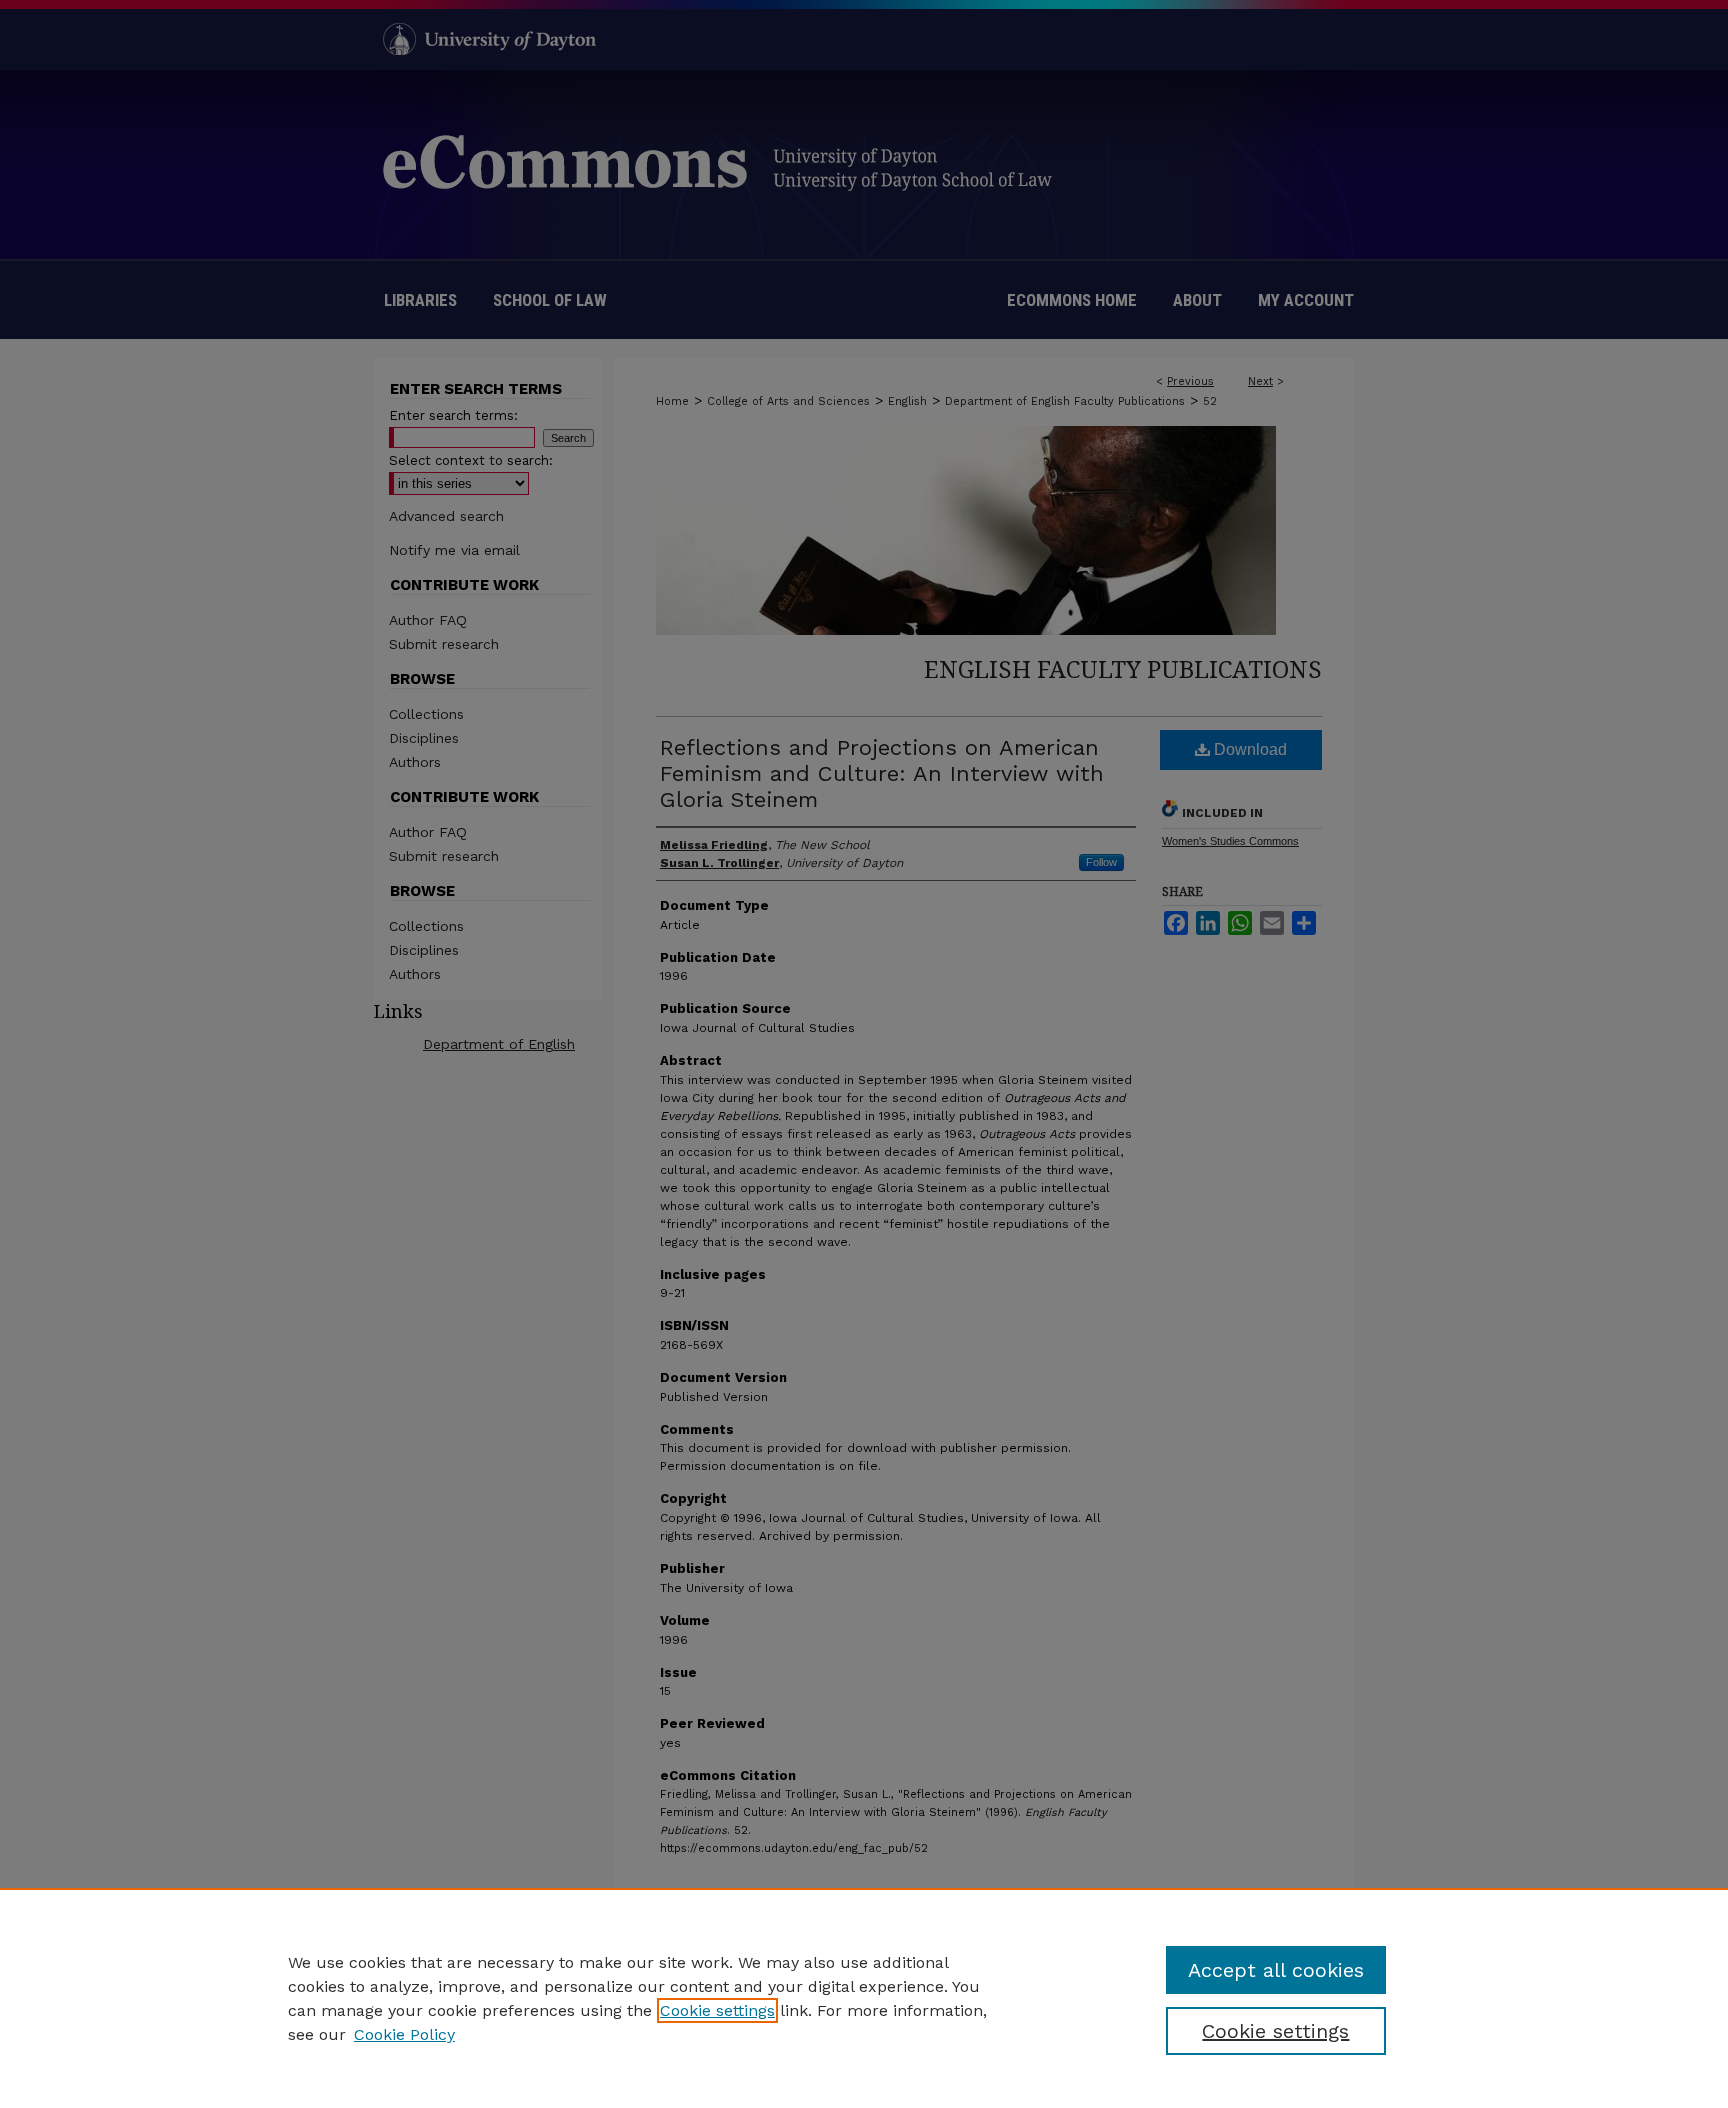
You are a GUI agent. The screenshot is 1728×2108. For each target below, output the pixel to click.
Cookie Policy (404, 2034)
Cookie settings (717, 2010)
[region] (864, 1998)
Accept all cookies (1276, 1970)
